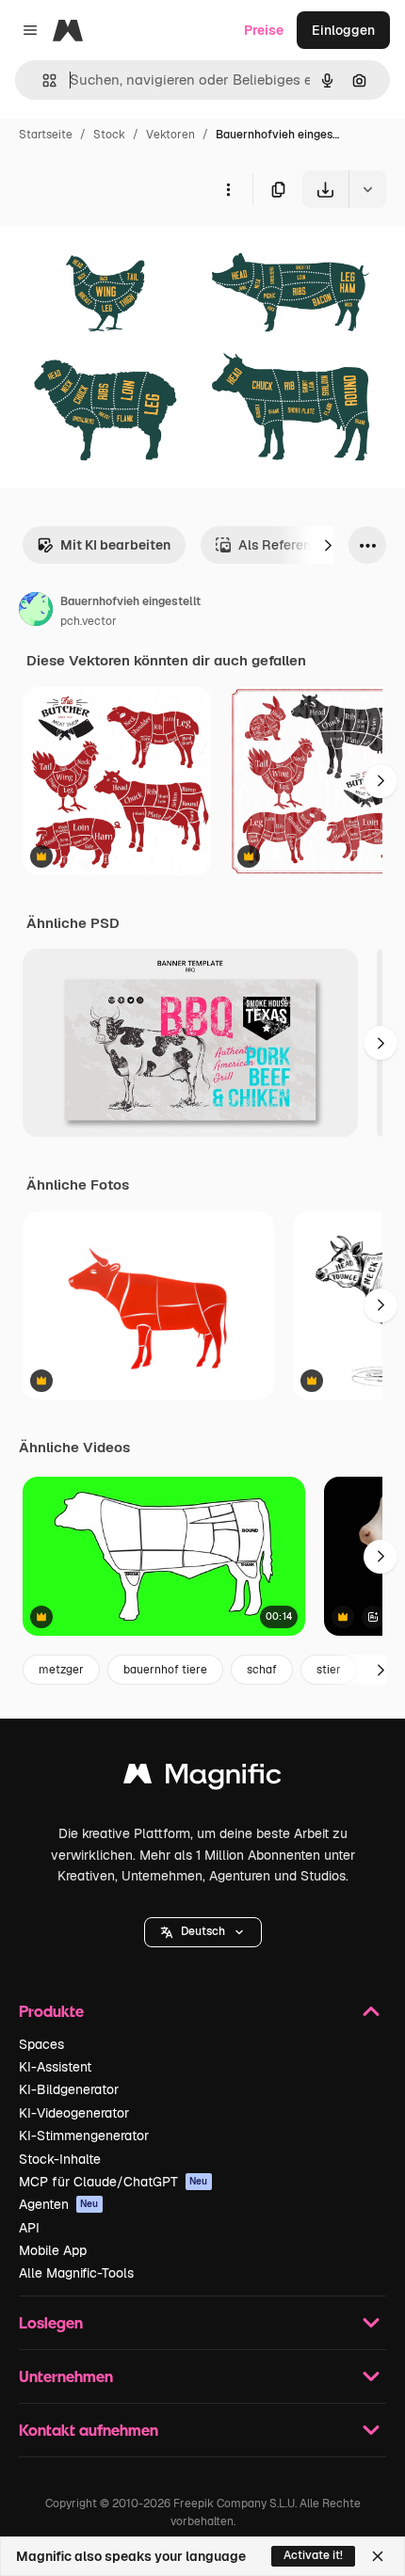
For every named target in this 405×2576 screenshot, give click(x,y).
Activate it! (313, 2555)
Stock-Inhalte (60, 2159)
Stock (109, 135)
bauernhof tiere (165, 1670)
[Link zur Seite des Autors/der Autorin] (36, 612)
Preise (264, 30)
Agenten (59, 2204)
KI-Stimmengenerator (84, 2136)
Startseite (46, 135)
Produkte (51, 2011)
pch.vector (89, 621)
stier (329, 1670)
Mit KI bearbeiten (115, 545)
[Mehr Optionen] (228, 189)
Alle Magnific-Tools (76, 2273)
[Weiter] (328, 545)
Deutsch (203, 1931)
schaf (262, 1670)
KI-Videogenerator (74, 2113)
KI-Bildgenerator (69, 2089)
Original (121, 252)
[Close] (378, 2556)
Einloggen (343, 30)
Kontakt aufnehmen (89, 2430)
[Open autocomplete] (42, 80)
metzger (61, 1670)
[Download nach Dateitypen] (367, 189)
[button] (203, 1932)
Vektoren (170, 135)
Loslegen (51, 2322)
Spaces (41, 2044)
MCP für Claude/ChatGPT (113, 2182)
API (29, 2228)
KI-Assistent (55, 2067)
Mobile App (53, 2250)
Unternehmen (66, 2376)
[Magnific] (202, 1778)
